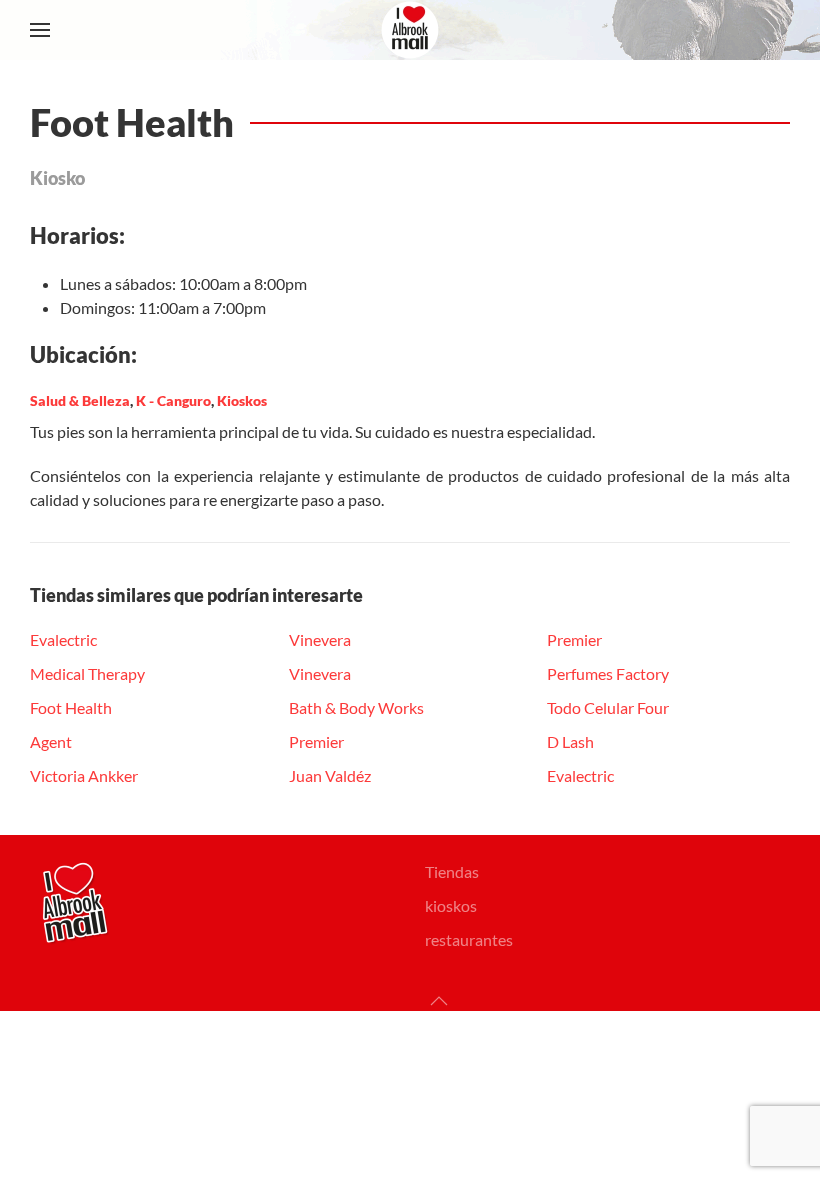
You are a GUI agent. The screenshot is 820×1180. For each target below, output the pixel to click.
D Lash (570, 741)
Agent (51, 741)
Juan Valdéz (330, 775)
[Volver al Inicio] (410, 30)
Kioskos (242, 400)
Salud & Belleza (80, 400)
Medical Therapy (87, 673)
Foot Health (71, 707)
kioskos (451, 905)
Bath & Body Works (356, 707)
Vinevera (320, 639)
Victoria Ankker (84, 775)
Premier (316, 741)
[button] (40, 30)
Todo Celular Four (608, 707)
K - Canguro (173, 400)
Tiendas (452, 871)
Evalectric (63, 639)
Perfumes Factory (608, 673)
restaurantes (469, 939)
